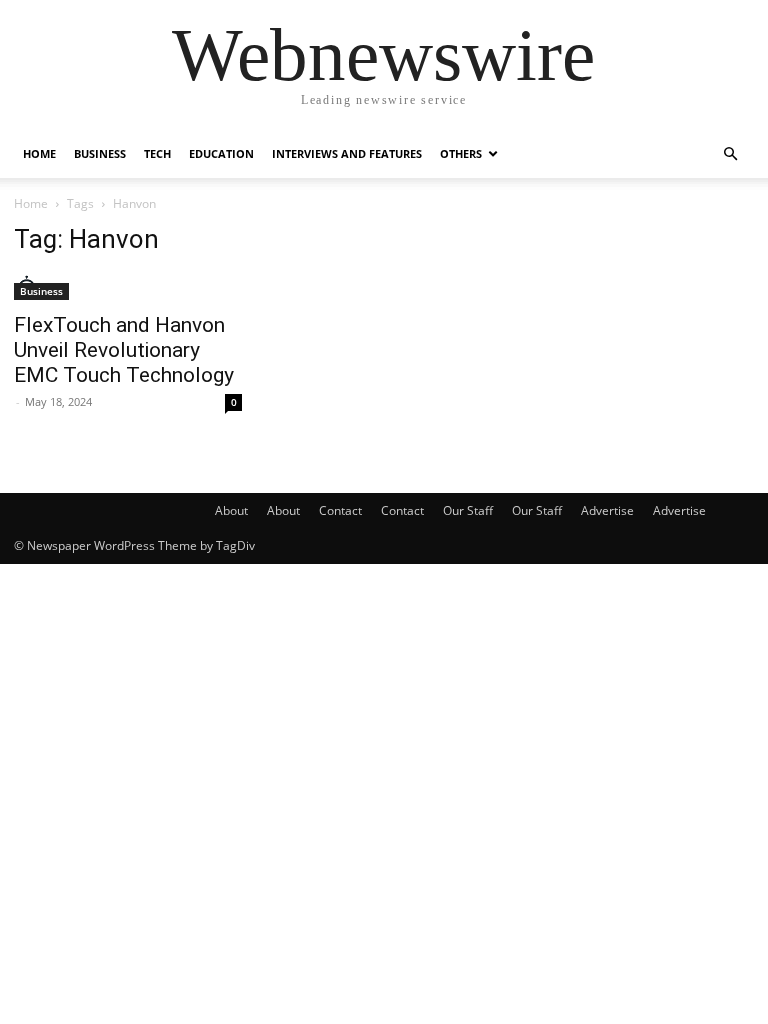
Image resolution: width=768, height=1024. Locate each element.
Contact (340, 510)
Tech (157, 153)
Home (39, 153)
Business (100, 153)
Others (461, 153)
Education (221, 153)
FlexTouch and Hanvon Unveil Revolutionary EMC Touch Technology (124, 350)
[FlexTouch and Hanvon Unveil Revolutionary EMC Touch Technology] (128, 287)
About (231, 510)
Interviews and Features (347, 153)
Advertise (607, 510)
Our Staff (468, 510)
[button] (730, 154)
